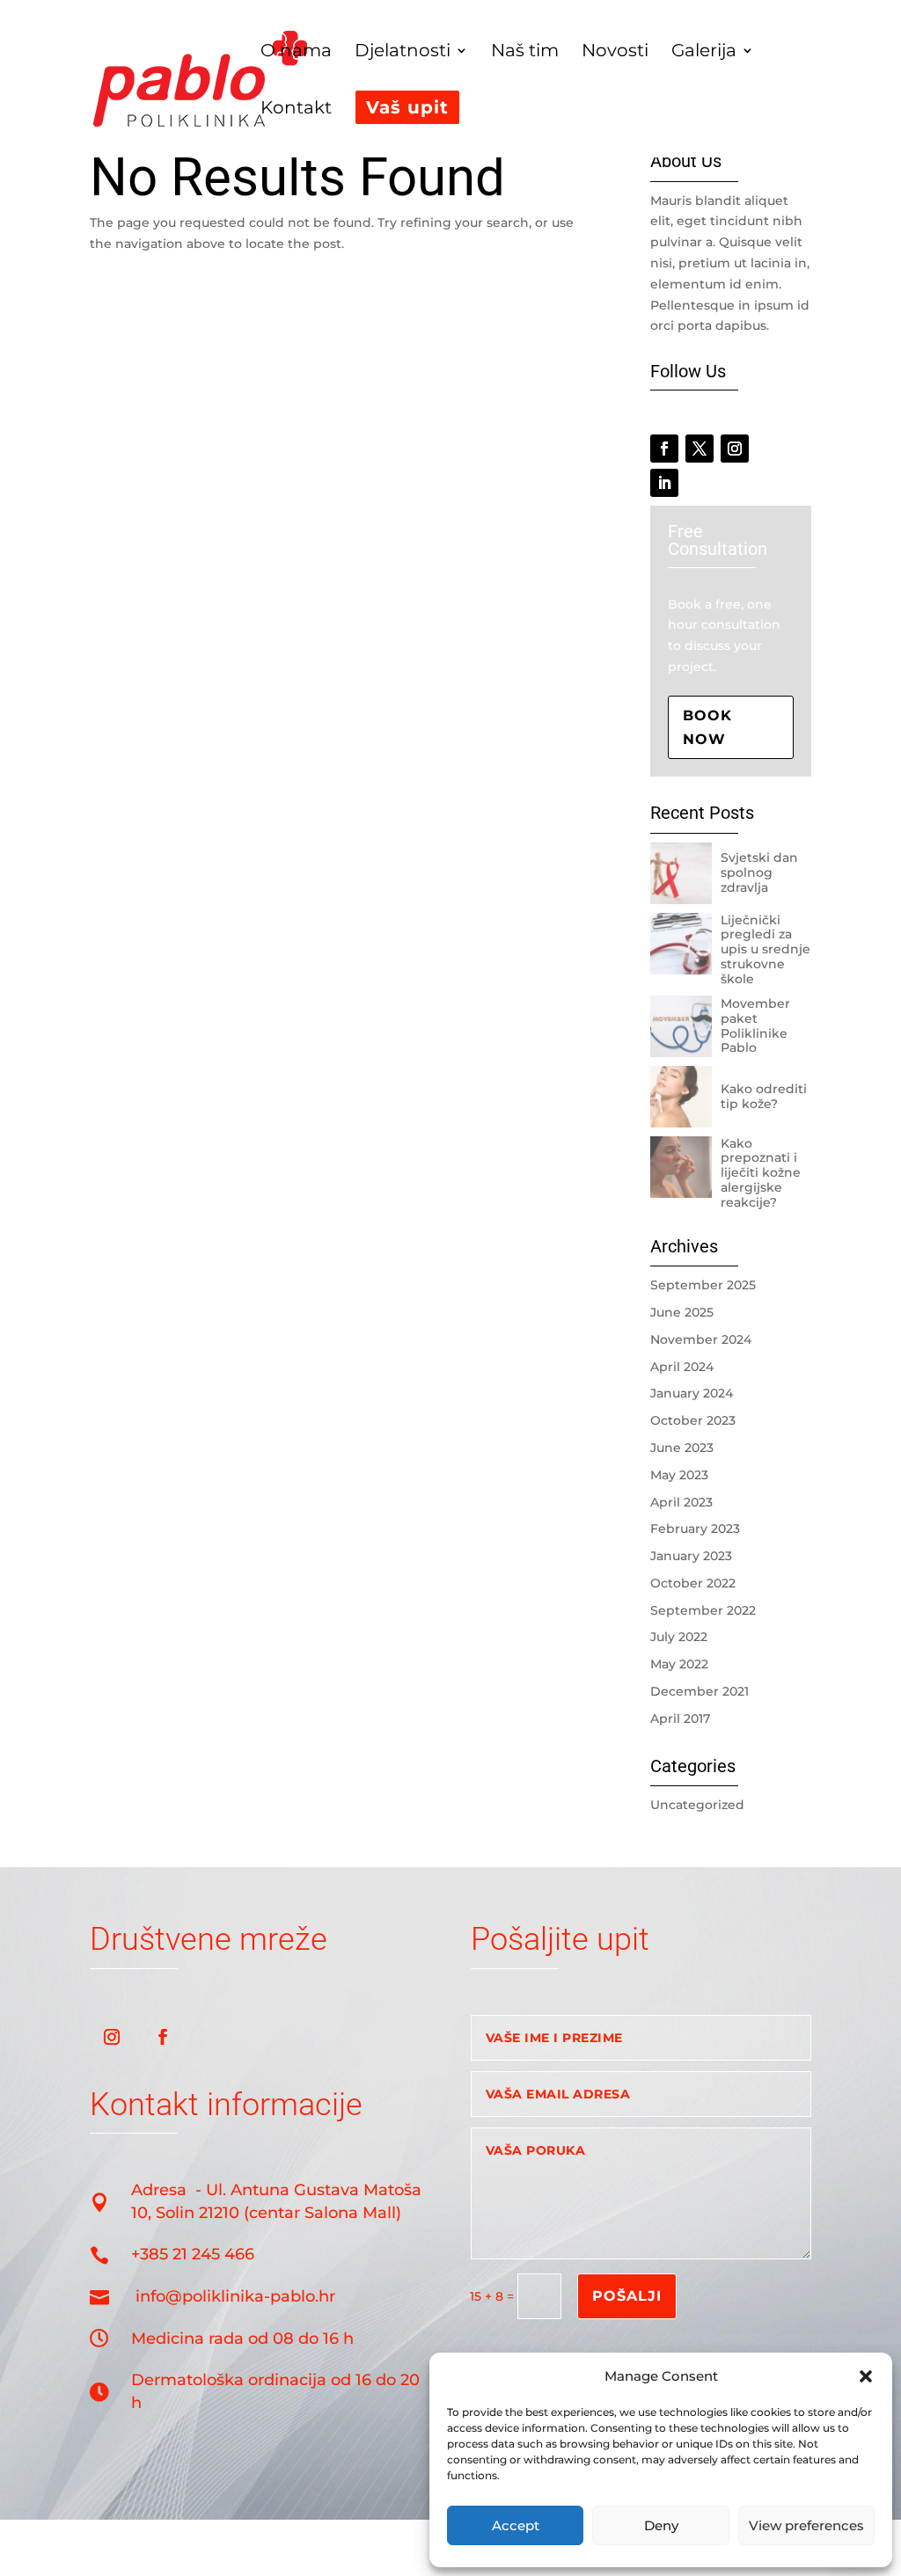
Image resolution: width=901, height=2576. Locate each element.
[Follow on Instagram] (735, 449)
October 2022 (693, 1583)
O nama (296, 52)
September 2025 (703, 1285)
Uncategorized (697, 1805)
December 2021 (700, 1691)
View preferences (806, 2525)
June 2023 (682, 1448)
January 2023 (691, 1556)
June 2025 (682, 1312)
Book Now (707, 727)
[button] (866, 2376)
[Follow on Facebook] (664, 449)
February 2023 (695, 1529)
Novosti (615, 52)
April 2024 (682, 1367)
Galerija (704, 52)
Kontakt (296, 109)
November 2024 (701, 1339)
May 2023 (679, 1475)
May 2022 (679, 1664)
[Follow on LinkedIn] (664, 483)
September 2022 (703, 1610)
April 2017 (680, 1719)
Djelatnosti (403, 52)
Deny (661, 2525)
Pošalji (627, 2296)
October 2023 (693, 1420)
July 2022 (679, 1637)
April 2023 (681, 1502)
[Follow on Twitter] (700, 449)
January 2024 (692, 1393)
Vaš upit (407, 107)
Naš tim (525, 52)
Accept (516, 2525)
